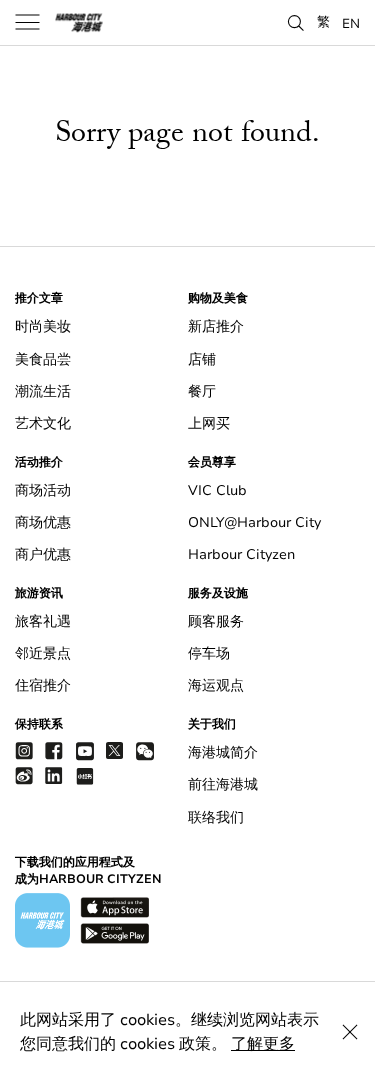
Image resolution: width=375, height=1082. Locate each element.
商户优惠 (43, 554)
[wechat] (145, 751)
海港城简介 (223, 752)
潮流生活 (43, 391)
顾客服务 (216, 621)
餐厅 (202, 391)
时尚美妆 (43, 326)
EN (351, 23)
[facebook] (54, 750)
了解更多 (263, 1044)
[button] (296, 21)
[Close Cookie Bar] (350, 1032)
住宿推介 (43, 685)
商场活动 (43, 490)
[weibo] (24, 775)
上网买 (209, 423)
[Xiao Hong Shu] (85, 775)
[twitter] (115, 750)
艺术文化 (43, 423)
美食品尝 (43, 359)
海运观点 (216, 685)
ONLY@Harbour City (254, 522)
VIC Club (217, 490)
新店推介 (216, 326)
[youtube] (85, 750)
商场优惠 (43, 522)
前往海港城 (223, 784)
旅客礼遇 (43, 621)
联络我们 (216, 817)
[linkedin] (54, 775)
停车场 (209, 653)
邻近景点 (43, 653)
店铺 (202, 359)
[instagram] (24, 750)
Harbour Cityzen (241, 554)
